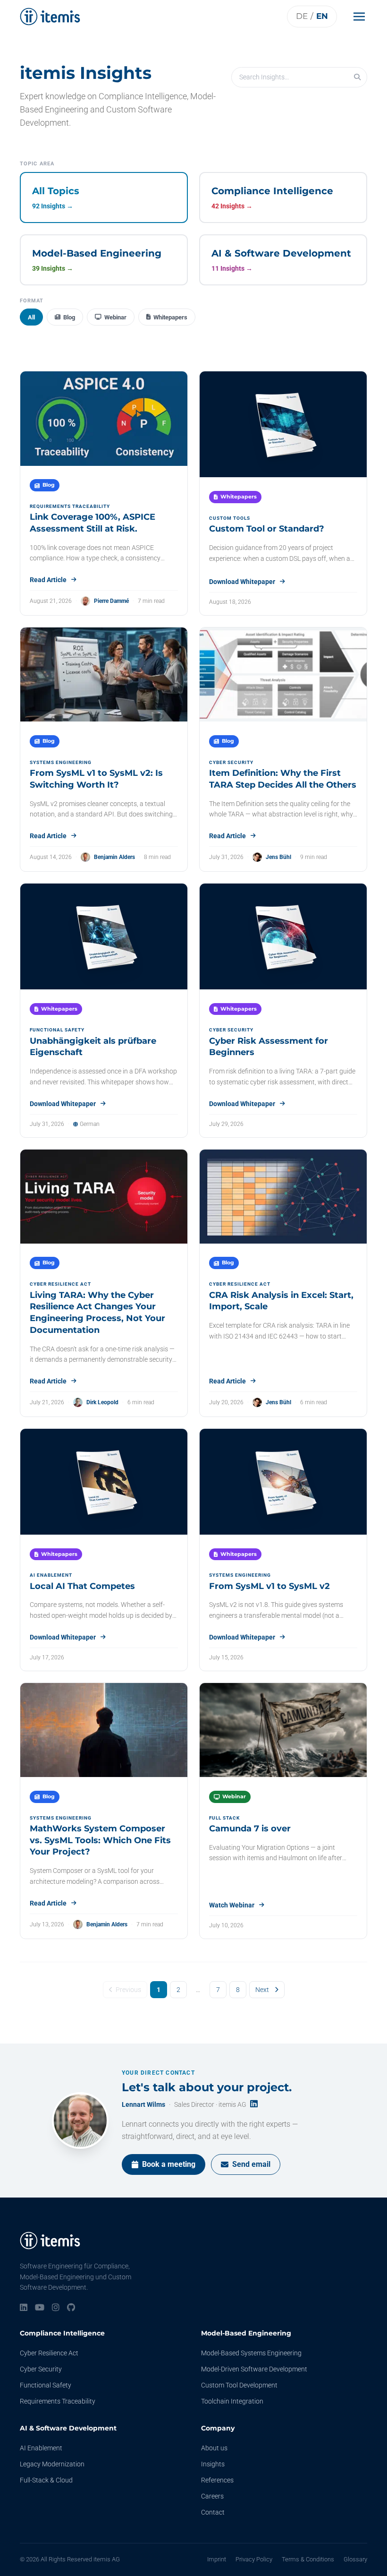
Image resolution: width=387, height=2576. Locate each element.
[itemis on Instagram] (56, 2308)
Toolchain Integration (232, 2401)
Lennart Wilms (143, 2104)
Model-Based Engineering (246, 2333)
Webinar (115, 317)
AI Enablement (41, 2448)
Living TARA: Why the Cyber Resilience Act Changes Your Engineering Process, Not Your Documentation (97, 1313)
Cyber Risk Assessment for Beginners (269, 1047)
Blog (69, 317)
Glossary (355, 2559)
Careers (212, 2496)
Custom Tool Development (239, 2385)
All (31, 317)
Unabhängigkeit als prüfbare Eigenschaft (93, 1047)
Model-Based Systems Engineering (251, 2353)
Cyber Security (41, 2369)
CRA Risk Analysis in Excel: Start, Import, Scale (281, 1301)
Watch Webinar (232, 1905)
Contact (213, 2512)
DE (302, 16)
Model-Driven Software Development (254, 2369)
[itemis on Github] (71, 2308)
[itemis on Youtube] (40, 2308)
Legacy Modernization (52, 2464)
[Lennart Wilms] (80, 2121)
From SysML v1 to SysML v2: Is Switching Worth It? (96, 779)
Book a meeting (169, 2164)
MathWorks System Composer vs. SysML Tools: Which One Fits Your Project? (100, 1840)
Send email (251, 2164)
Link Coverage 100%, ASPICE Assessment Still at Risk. (93, 523)
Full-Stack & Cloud (46, 2480)
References (217, 2480)
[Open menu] (362, 17)
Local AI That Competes (82, 1586)
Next (262, 1990)
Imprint (217, 2559)
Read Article (48, 580)
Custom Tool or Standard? (267, 529)
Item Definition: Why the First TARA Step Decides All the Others (283, 779)
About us (214, 2448)
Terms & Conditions (308, 2559)
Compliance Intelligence (62, 2333)
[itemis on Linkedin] (24, 2308)
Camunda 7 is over (250, 1829)
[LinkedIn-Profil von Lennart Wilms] (254, 2104)
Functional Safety (46, 2385)
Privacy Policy (254, 2559)
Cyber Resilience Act (49, 2353)
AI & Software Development (68, 2428)
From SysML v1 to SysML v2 (269, 1586)
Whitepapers (170, 317)
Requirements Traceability (58, 2401)
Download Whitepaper (242, 582)
